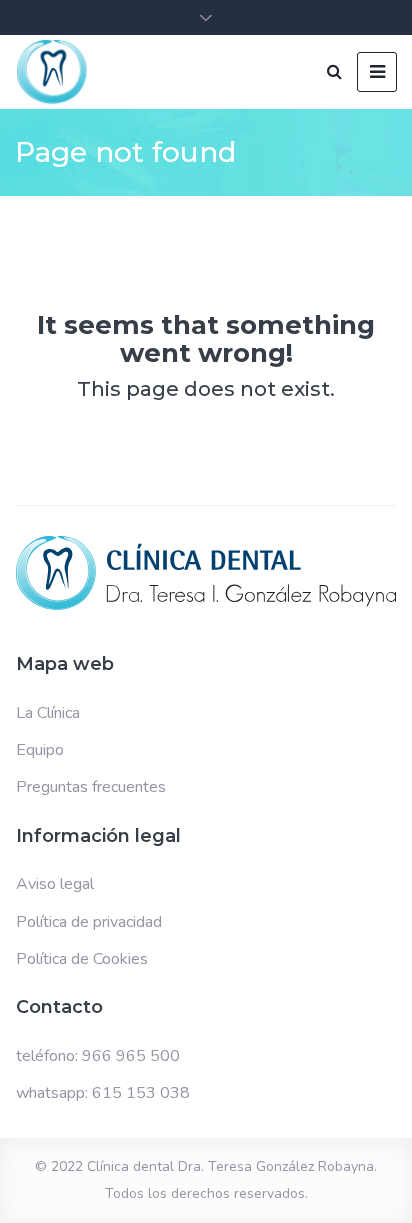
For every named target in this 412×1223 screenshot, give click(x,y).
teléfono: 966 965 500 (98, 1056)
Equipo (40, 750)
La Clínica (48, 713)
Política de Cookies (82, 959)
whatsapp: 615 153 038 (103, 1093)
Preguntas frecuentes (91, 787)
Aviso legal (55, 884)
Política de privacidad (89, 922)
